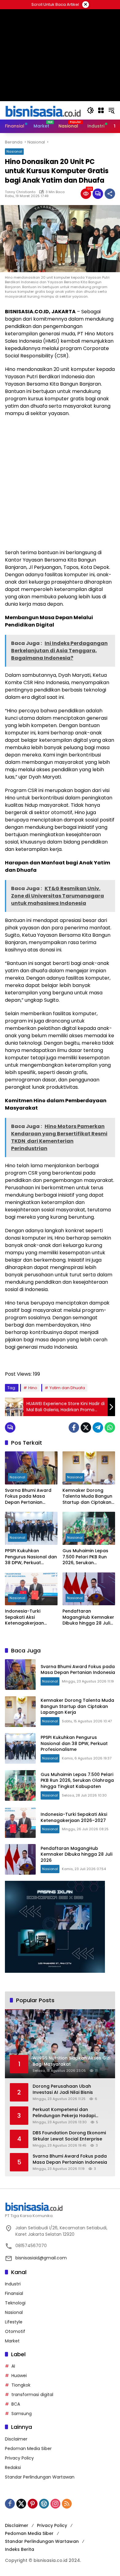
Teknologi (15, 2303)
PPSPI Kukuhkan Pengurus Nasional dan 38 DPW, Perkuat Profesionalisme (31, 1557)
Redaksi (13, 2467)
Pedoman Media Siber (28, 2448)
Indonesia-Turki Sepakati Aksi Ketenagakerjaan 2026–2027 (24, 1617)
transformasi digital (32, 2395)
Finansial (14, 2293)
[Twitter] (86, 1427)
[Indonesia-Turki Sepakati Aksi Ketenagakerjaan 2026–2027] (31, 1589)
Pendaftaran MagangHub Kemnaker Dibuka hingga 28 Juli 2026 (88, 1617)
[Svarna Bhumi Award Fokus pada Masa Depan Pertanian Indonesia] (31, 1468)
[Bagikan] (110, 194)
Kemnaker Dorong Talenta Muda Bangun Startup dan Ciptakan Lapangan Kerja (87, 1497)
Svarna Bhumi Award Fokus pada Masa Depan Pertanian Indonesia (28, 1497)
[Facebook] (74, 1427)
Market (12, 2341)
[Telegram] (98, 1427)
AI (13, 2366)
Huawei (19, 2376)
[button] (90, 110)
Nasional (14, 151)
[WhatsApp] (110, 1427)
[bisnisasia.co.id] (43, 110)
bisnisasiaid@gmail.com (41, 2258)
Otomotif (15, 2331)
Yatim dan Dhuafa (67, 1388)
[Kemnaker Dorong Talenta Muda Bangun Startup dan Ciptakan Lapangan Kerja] (89, 1468)
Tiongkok (21, 2385)
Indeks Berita (20, 2549)
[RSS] (67, 2504)
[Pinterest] (33, 2504)
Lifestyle (14, 2322)
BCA (16, 2404)
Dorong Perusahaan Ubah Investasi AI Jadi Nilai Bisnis (63, 2089)
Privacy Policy (19, 2458)
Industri (13, 2284)
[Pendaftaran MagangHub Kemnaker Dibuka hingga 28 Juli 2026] (89, 1589)
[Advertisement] (60, 483)
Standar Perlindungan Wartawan (40, 2477)
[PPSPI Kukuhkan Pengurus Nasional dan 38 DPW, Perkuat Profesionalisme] (31, 1528)
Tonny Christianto (20, 192)
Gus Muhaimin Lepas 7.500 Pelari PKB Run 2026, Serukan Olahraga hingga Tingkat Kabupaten (85, 1557)
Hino (33, 1388)
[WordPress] (44, 2504)
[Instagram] (55, 2504)
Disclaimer (16, 2439)
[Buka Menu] (101, 110)
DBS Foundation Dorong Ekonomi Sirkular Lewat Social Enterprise (69, 2136)
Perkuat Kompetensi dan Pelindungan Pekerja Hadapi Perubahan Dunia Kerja (64, 2113)
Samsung (22, 2414)
